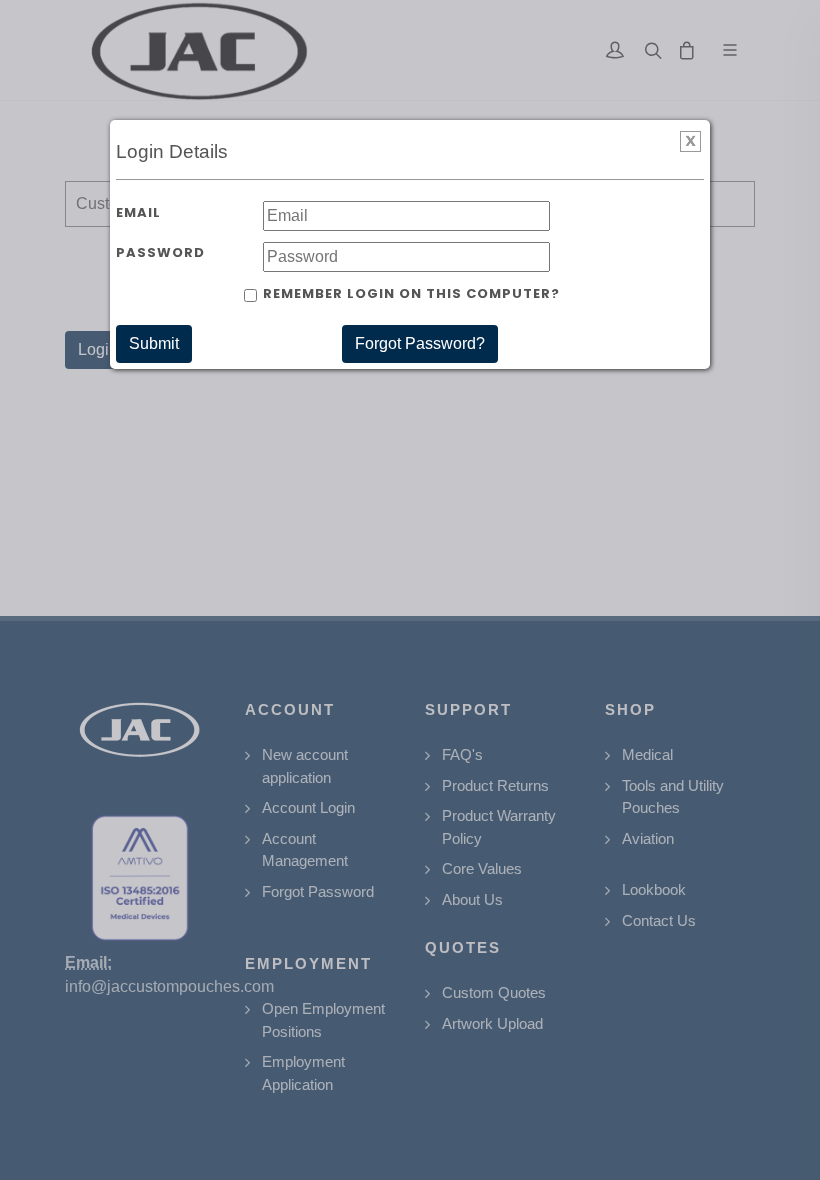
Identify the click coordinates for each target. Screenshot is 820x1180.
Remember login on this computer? (411, 293)
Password (160, 252)
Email (138, 212)
